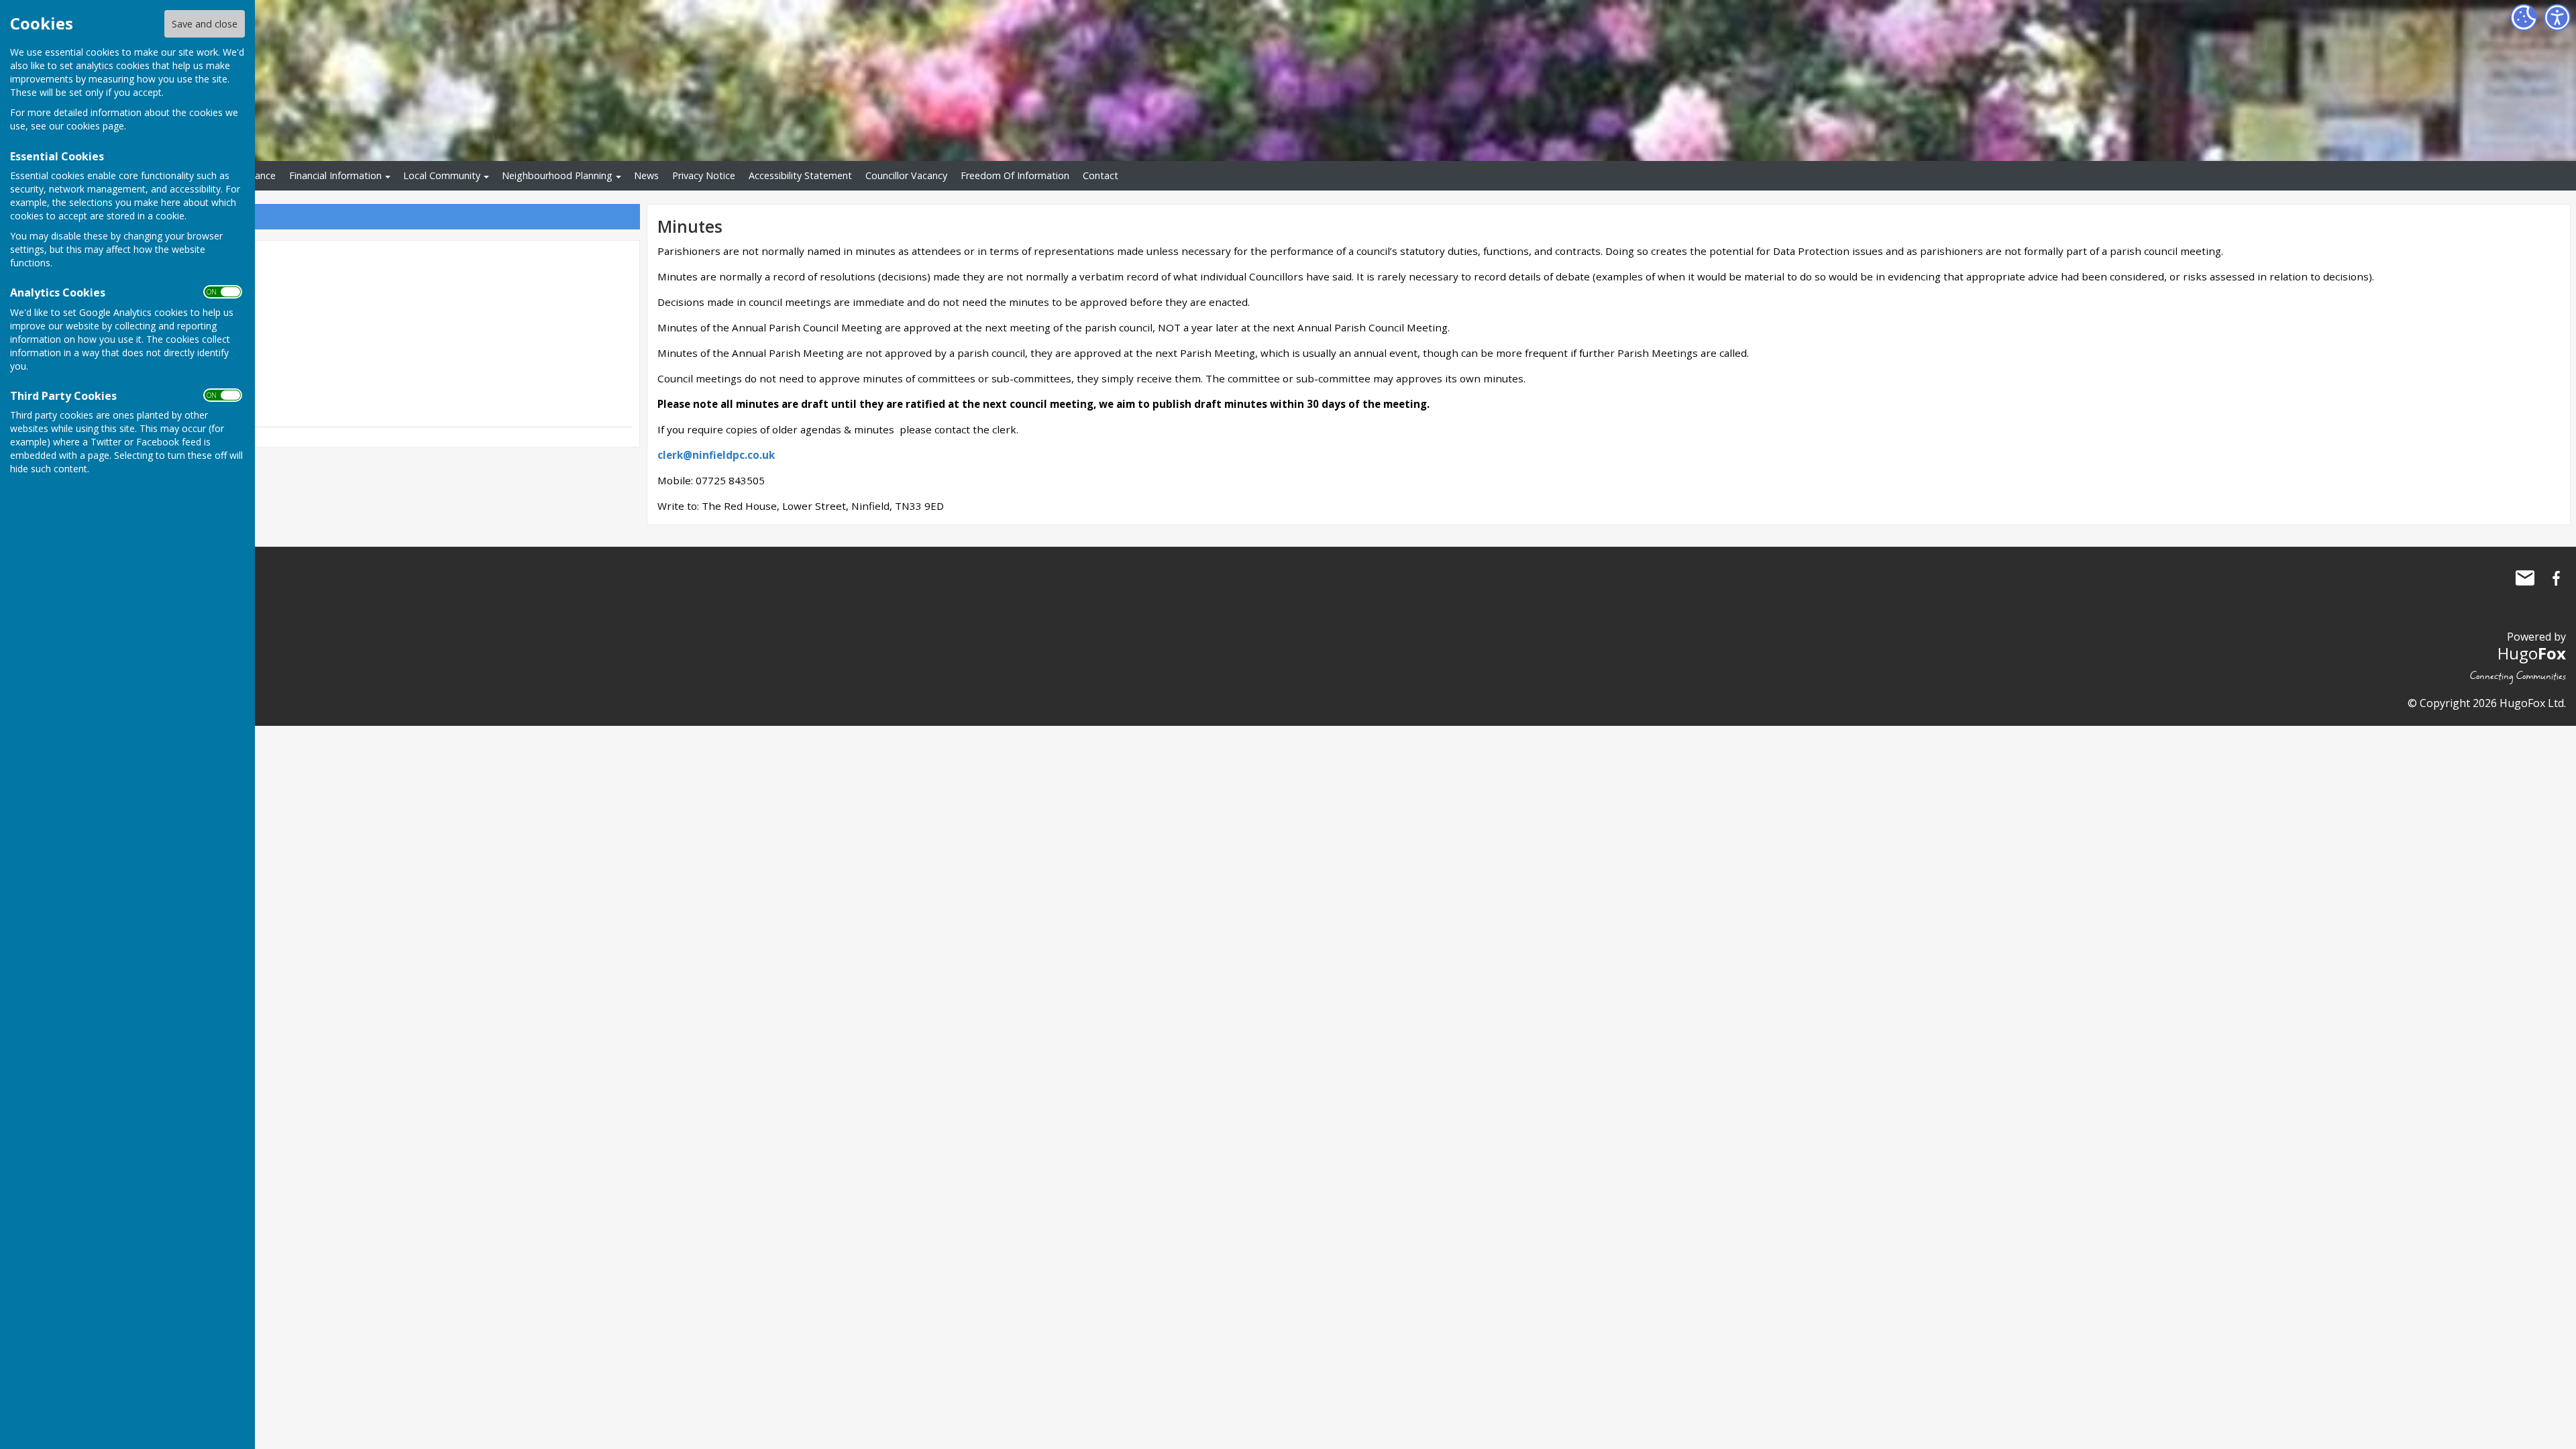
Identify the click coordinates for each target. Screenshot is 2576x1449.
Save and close (205, 24)
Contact (1101, 175)
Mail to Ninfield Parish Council (2525, 578)
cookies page (95, 126)
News (646, 175)
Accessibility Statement (800, 175)
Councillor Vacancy (906, 175)
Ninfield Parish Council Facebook (2556, 578)
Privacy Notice (704, 175)
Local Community (442, 175)
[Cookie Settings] (2524, 17)
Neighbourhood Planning (557, 175)
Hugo (2532, 653)
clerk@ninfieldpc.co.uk (716, 455)
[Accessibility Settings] (2557, 17)
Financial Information (335, 175)
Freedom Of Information (1015, 175)
